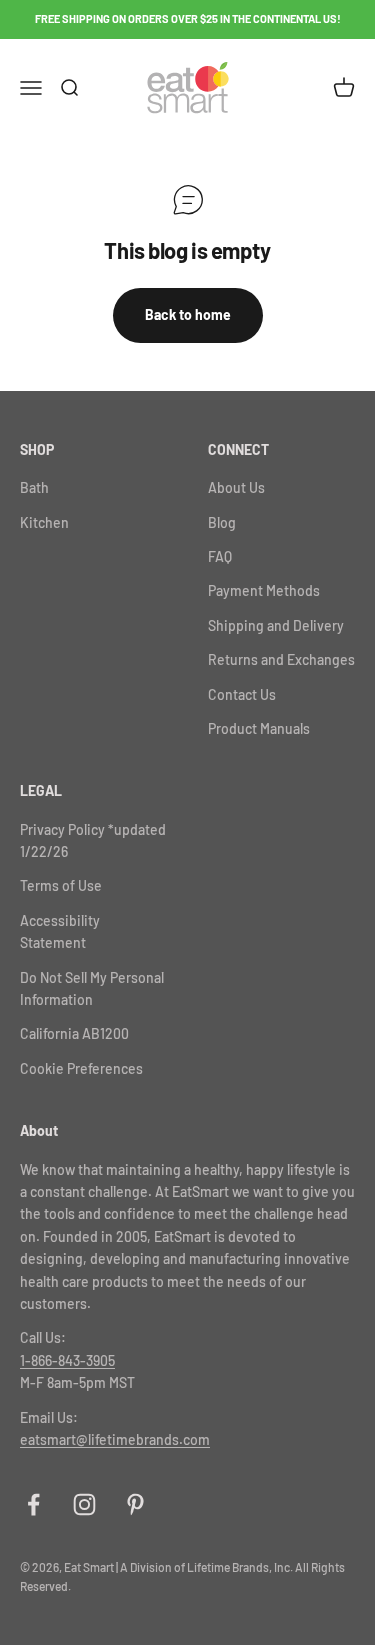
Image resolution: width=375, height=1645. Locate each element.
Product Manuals (259, 728)
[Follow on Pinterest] (135, 1504)
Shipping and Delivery (276, 625)
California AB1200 (74, 1033)
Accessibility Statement (60, 931)
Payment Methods (264, 590)
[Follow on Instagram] (84, 1504)
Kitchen (44, 522)
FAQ (220, 556)
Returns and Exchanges (281, 659)
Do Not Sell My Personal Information (92, 988)
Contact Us (242, 694)
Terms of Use (61, 885)
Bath (34, 487)
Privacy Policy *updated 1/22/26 (93, 840)
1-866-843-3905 (67, 1360)
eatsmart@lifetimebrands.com (115, 1439)
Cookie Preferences (81, 1068)
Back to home (188, 314)
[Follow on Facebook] (33, 1504)
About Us (236, 487)
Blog (222, 522)
